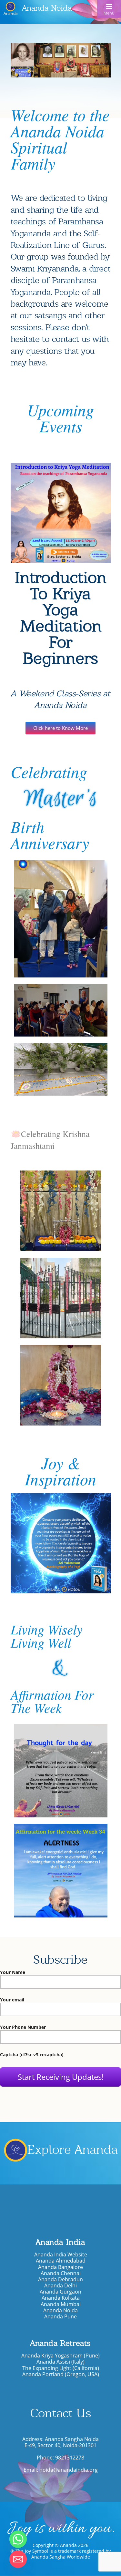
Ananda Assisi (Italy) (60, 2362)
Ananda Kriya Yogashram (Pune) (60, 2356)
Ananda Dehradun (60, 2280)
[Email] (18, 2559)
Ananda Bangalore (60, 2267)
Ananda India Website (61, 2255)
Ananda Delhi (60, 2286)
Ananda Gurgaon (60, 2292)
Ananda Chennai (61, 2273)
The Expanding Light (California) (61, 2368)
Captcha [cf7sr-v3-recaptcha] (32, 2055)
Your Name (13, 1973)
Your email (12, 2000)
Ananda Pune (60, 2317)
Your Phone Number (23, 2027)
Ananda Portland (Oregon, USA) (61, 2374)
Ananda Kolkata (61, 2298)
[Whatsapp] (18, 2539)
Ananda (11, 13)
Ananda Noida (47, 8)
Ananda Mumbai (61, 2304)
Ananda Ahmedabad (61, 2261)
